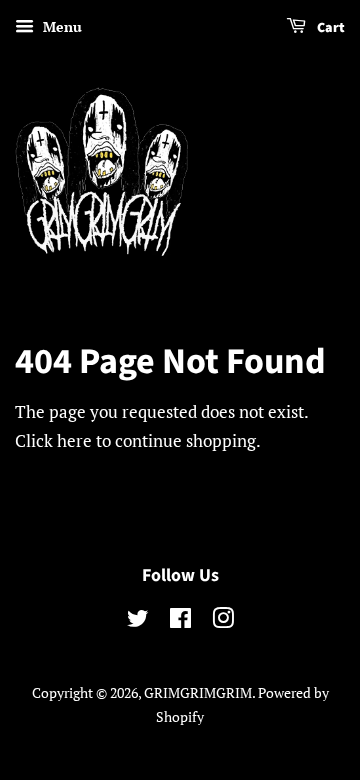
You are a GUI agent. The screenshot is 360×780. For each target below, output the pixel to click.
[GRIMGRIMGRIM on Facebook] (180, 621)
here (74, 440)
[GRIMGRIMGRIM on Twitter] (138, 621)
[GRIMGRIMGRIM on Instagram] (223, 621)
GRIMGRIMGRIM (198, 692)
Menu (60, 26)
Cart (329, 28)
